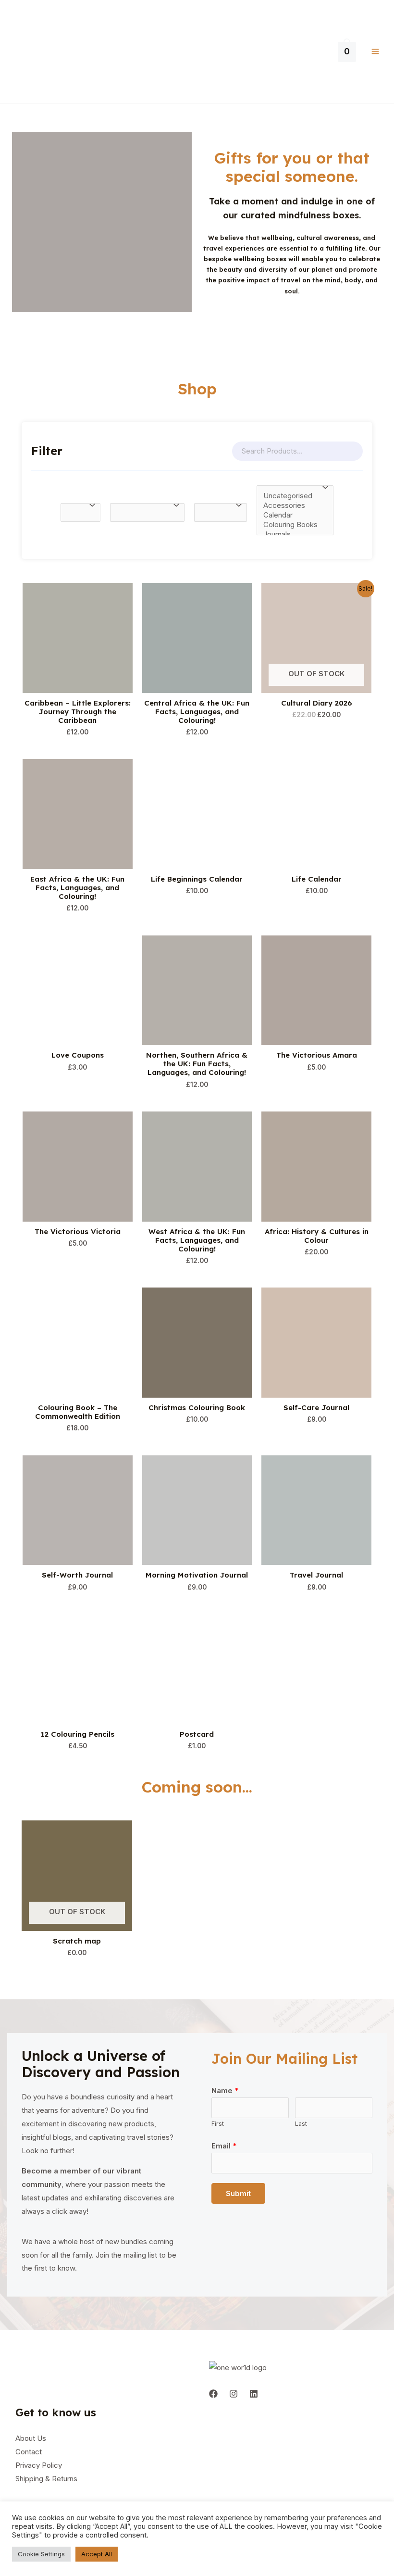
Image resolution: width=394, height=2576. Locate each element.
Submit (238, 2193)
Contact (29, 2452)
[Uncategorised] (290, 496)
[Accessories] (290, 505)
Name (225, 2090)
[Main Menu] (375, 52)
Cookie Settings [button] (41, 2554)
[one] (213, 2394)
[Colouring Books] (290, 525)
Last (301, 2124)
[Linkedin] (254, 2394)
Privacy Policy (39, 2465)
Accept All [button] (97, 2554)
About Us (31, 2438)
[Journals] (290, 534)
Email (224, 2146)
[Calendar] (290, 515)
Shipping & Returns (46, 2479)
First (218, 2124)
